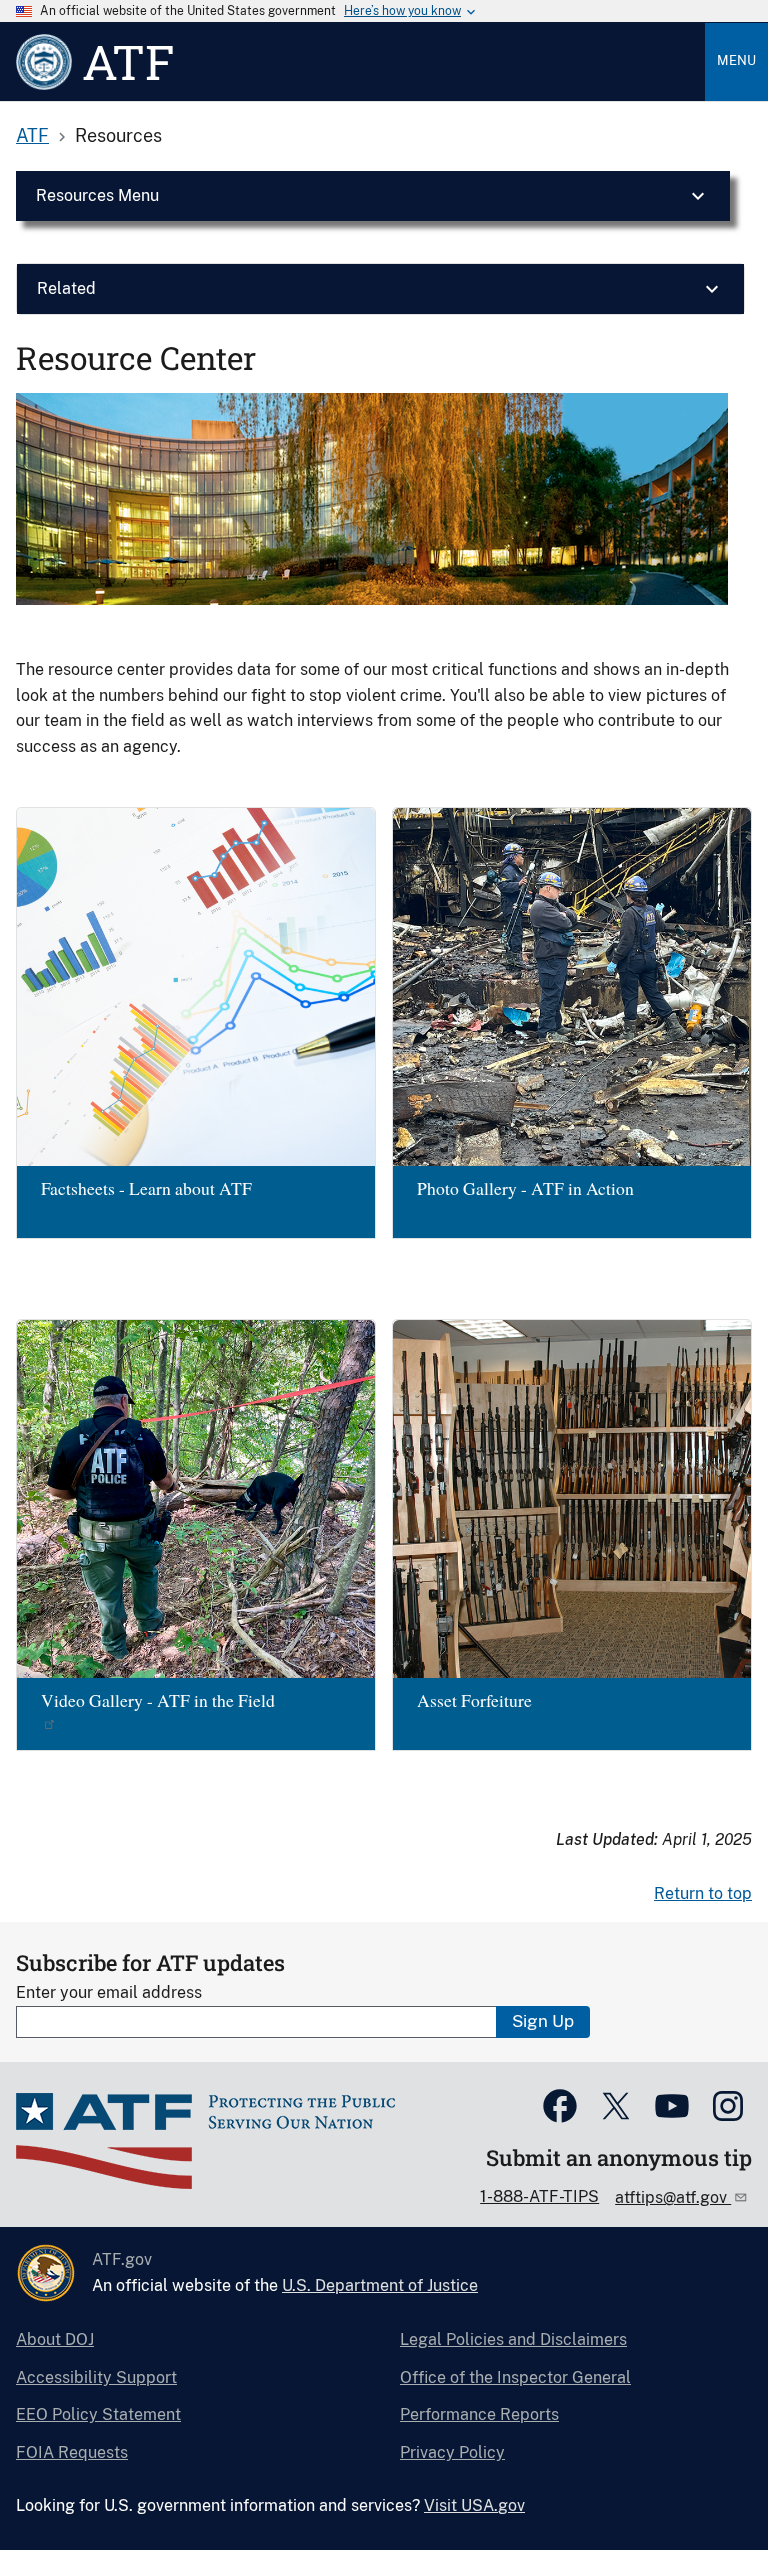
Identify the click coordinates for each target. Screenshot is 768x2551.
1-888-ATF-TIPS (539, 2196)
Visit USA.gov (474, 2505)
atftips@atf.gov (673, 2197)
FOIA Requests (72, 2452)
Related (66, 288)
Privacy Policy (452, 2452)
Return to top (703, 1893)
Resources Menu (97, 195)
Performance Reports (479, 2414)
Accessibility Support (96, 2377)
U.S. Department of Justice (380, 2285)
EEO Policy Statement (98, 2414)
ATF (32, 135)
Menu (736, 60)
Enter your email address (109, 1992)
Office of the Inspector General (515, 2377)
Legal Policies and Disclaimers (513, 2339)
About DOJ (55, 2339)
